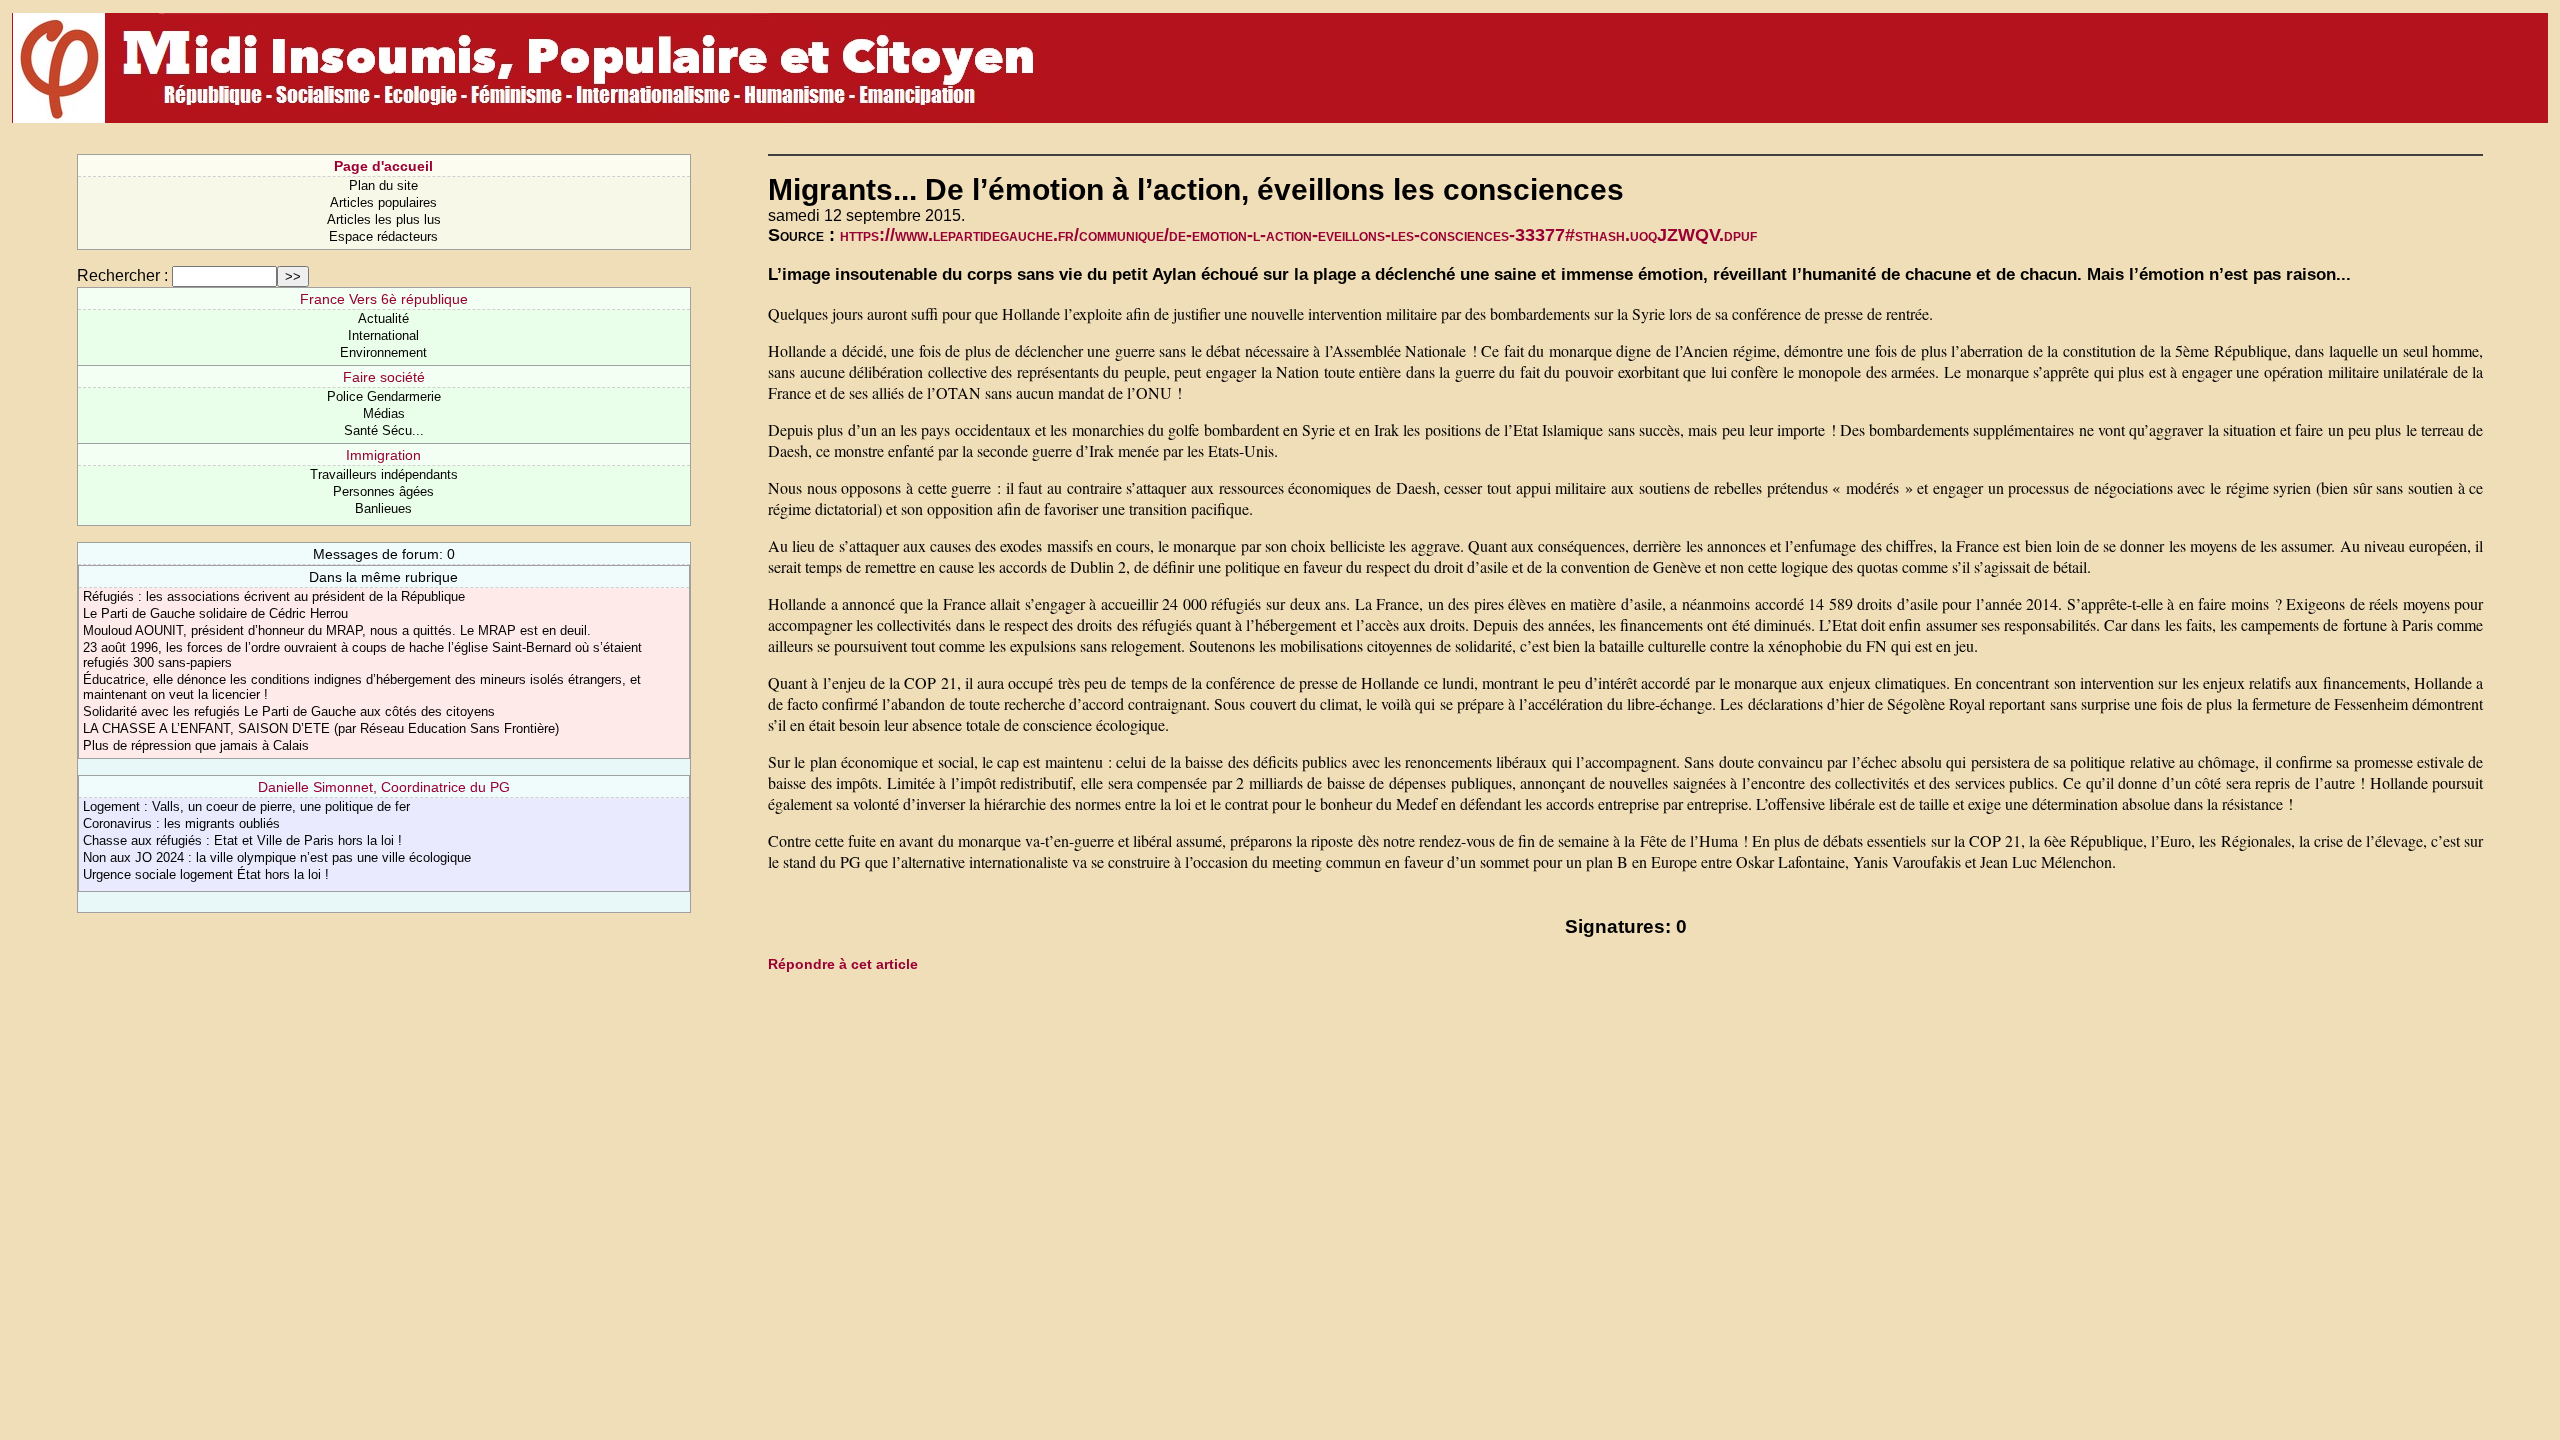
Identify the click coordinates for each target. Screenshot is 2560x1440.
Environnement (383, 352)
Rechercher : (122, 275)
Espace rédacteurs (383, 236)
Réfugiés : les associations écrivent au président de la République (274, 596)
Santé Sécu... (384, 430)
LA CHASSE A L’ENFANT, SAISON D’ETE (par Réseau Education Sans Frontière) (321, 728)
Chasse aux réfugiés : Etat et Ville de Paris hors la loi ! (242, 840)
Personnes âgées (383, 491)
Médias (384, 413)
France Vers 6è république (384, 299)
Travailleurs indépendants (384, 474)
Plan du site (383, 185)
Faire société (384, 377)
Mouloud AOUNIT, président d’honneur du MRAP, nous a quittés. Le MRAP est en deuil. (337, 630)
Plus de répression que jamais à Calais (196, 745)
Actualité (383, 318)
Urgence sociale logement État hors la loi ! (206, 874)
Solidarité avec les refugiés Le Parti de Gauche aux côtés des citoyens (289, 711)
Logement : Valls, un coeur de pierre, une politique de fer (246, 806)
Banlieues (383, 508)
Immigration (383, 455)
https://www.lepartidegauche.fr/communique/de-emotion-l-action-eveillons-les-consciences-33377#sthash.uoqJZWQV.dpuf (1298, 235)
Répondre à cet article (843, 964)
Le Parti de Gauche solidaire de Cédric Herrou (215, 613)
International (383, 335)
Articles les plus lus (384, 219)
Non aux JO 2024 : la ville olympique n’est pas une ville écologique (277, 857)
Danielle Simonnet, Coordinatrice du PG (384, 787)
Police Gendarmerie (384, 396)
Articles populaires (383, 202)
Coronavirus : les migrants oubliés (181, 823)
